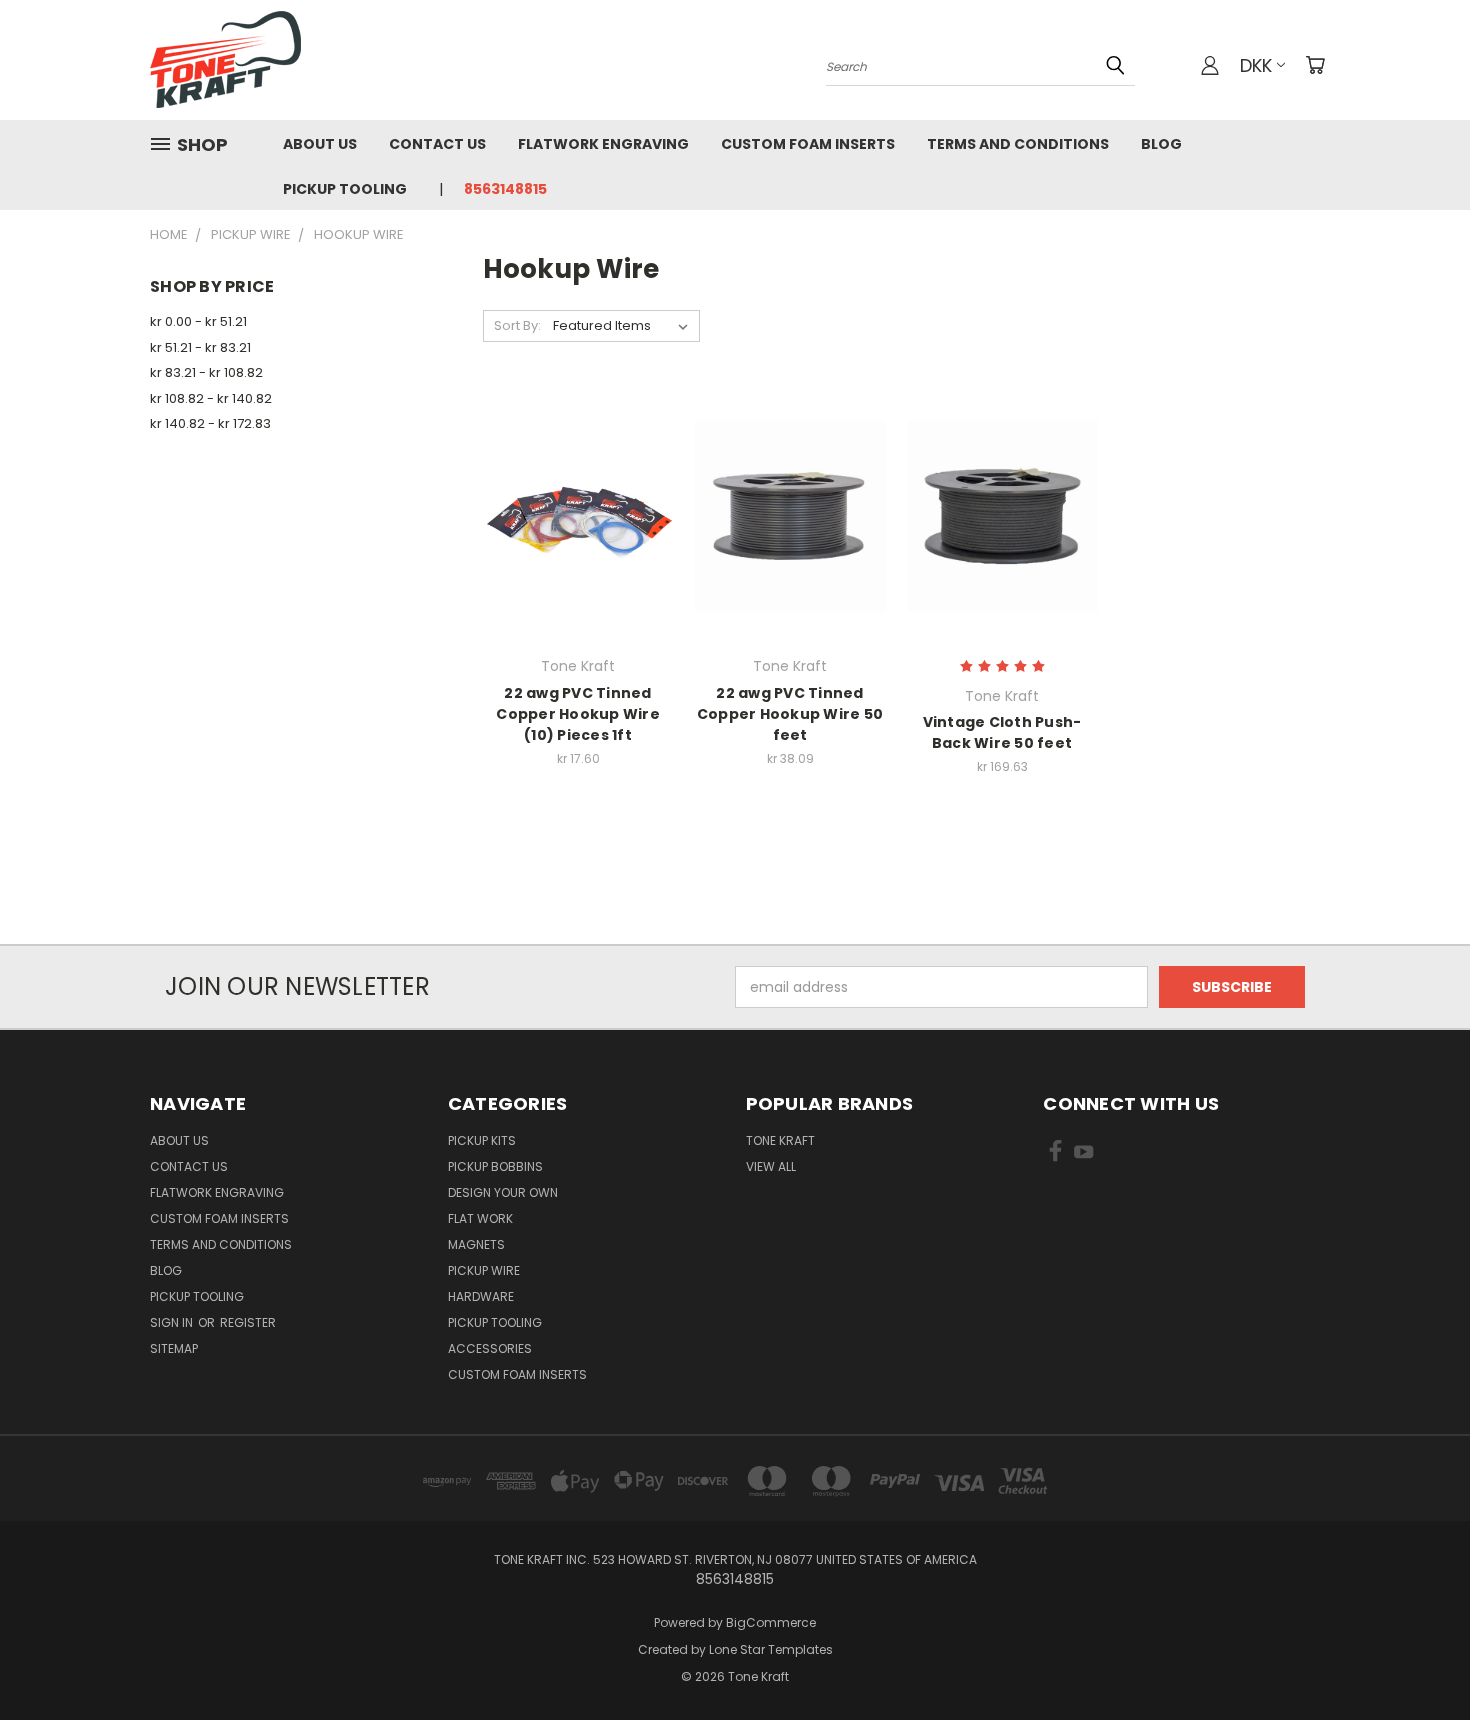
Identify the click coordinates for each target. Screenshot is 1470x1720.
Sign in (173, 1322)
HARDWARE (481, 1296)
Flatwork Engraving (603, 144)
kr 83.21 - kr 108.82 (206, 372)
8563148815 (505, 189)
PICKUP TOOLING (495, 1322)
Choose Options (578, 551)
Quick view (578, 475)
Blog (1161, 144)
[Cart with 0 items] (1315, 65)
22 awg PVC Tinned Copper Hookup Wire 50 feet (790, 714)
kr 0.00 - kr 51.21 (198, 321)
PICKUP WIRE (484, 1270)
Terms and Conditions (1018, 144)
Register (248, 1322)
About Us (320, 144)
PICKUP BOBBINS (495, 1166)
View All (771, 1166)
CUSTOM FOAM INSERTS (517, 1374)
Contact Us (437, 144)
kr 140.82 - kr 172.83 (210, 423)
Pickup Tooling (345, 189)
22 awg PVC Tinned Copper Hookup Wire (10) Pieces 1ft (578, 714)
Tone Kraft (780, 1140)
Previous (1417, 1657)
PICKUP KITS (482, 1140)
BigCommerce (771, 1622)
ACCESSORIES (490, 1348)
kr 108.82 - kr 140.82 (211, 398)
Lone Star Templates (771, 1649)
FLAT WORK (480, 1218)
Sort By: (517, 325)
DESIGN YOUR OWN (503, 1192)
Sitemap (174, 1348)
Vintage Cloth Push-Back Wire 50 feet (1002, 732)
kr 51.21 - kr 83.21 (200, 347)
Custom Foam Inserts (808, 144)
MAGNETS (476, 1244)
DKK (1256, 65)
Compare (571, 514)
